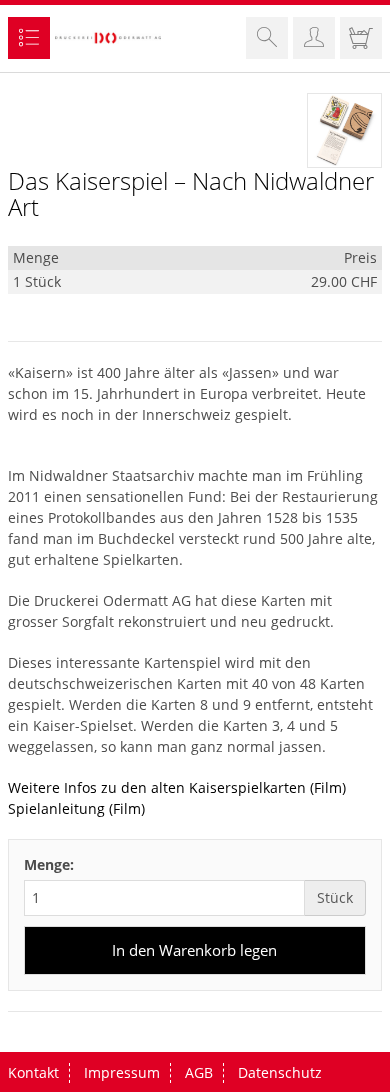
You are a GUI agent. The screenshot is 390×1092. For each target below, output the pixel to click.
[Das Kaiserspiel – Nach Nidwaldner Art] (344, 130)
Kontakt (33, 1072)
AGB (199, 1072)
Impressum (122, 1072)
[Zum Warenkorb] (361, 42)
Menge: (49, 864)
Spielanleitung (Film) (76, 808)
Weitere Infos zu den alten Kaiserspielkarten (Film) (177, 787)
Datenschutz (280, 1072)
